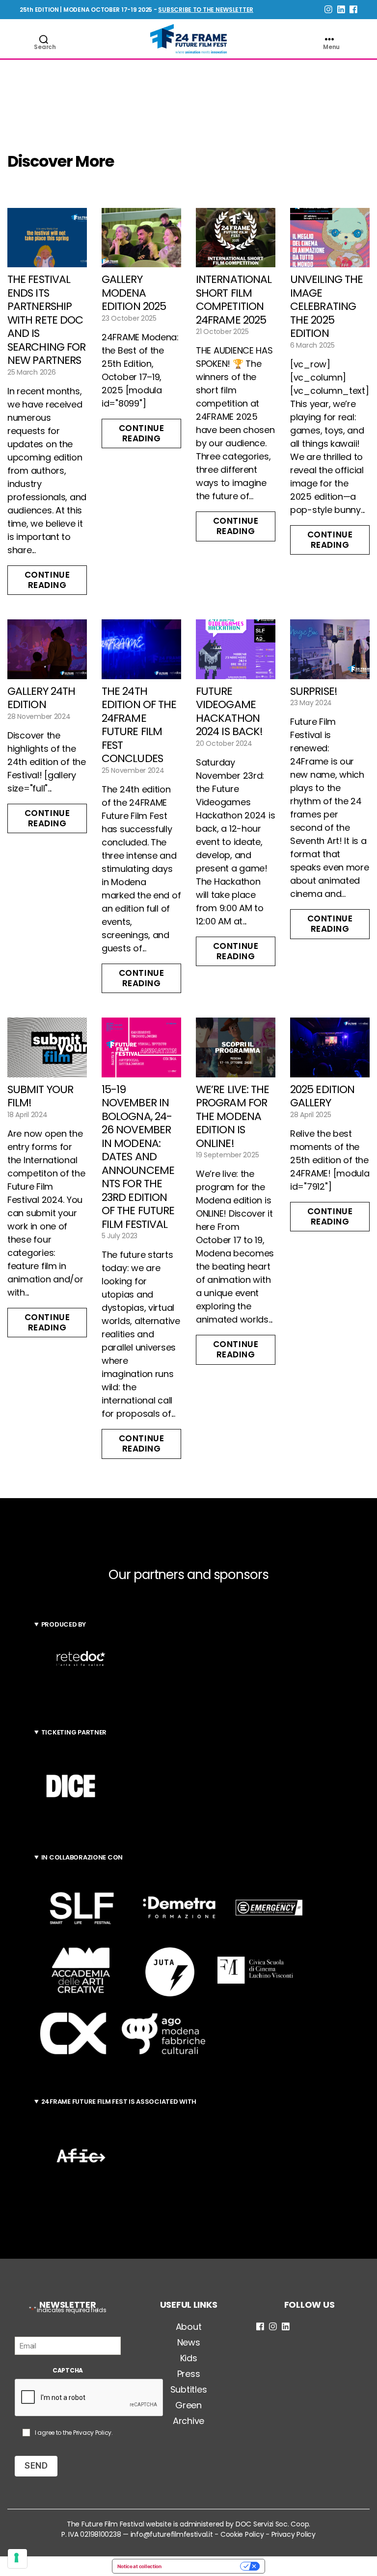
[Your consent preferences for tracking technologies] (17, 2559)
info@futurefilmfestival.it (172, 2534)
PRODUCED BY (64, 1624)
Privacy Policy (92, 2433)
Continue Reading (47, 580)
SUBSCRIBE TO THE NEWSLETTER (206, 10)
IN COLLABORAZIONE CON (82, 1857)
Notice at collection (139, 2566)
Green (188, 2405)
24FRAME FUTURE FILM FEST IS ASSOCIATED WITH (119, 2102)
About (189, 2327)
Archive (188, 2421)
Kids (189, 2358)
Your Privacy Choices (204, 2566)
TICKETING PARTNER (74, 1732)
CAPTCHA (68, 2370)
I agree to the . (74, 2433)
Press (189, 2374)
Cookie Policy (242, 2534)
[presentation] (89, 2398)
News (189, 2342)
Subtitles (189, 2389)
